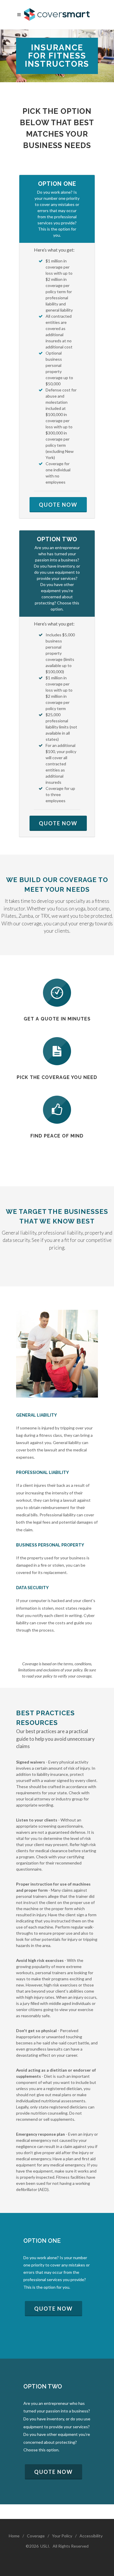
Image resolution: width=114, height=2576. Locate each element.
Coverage (36, 2536)
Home (14, 2536)
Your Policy (62, 2536)
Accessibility (91, 2536)
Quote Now (58, 505)
